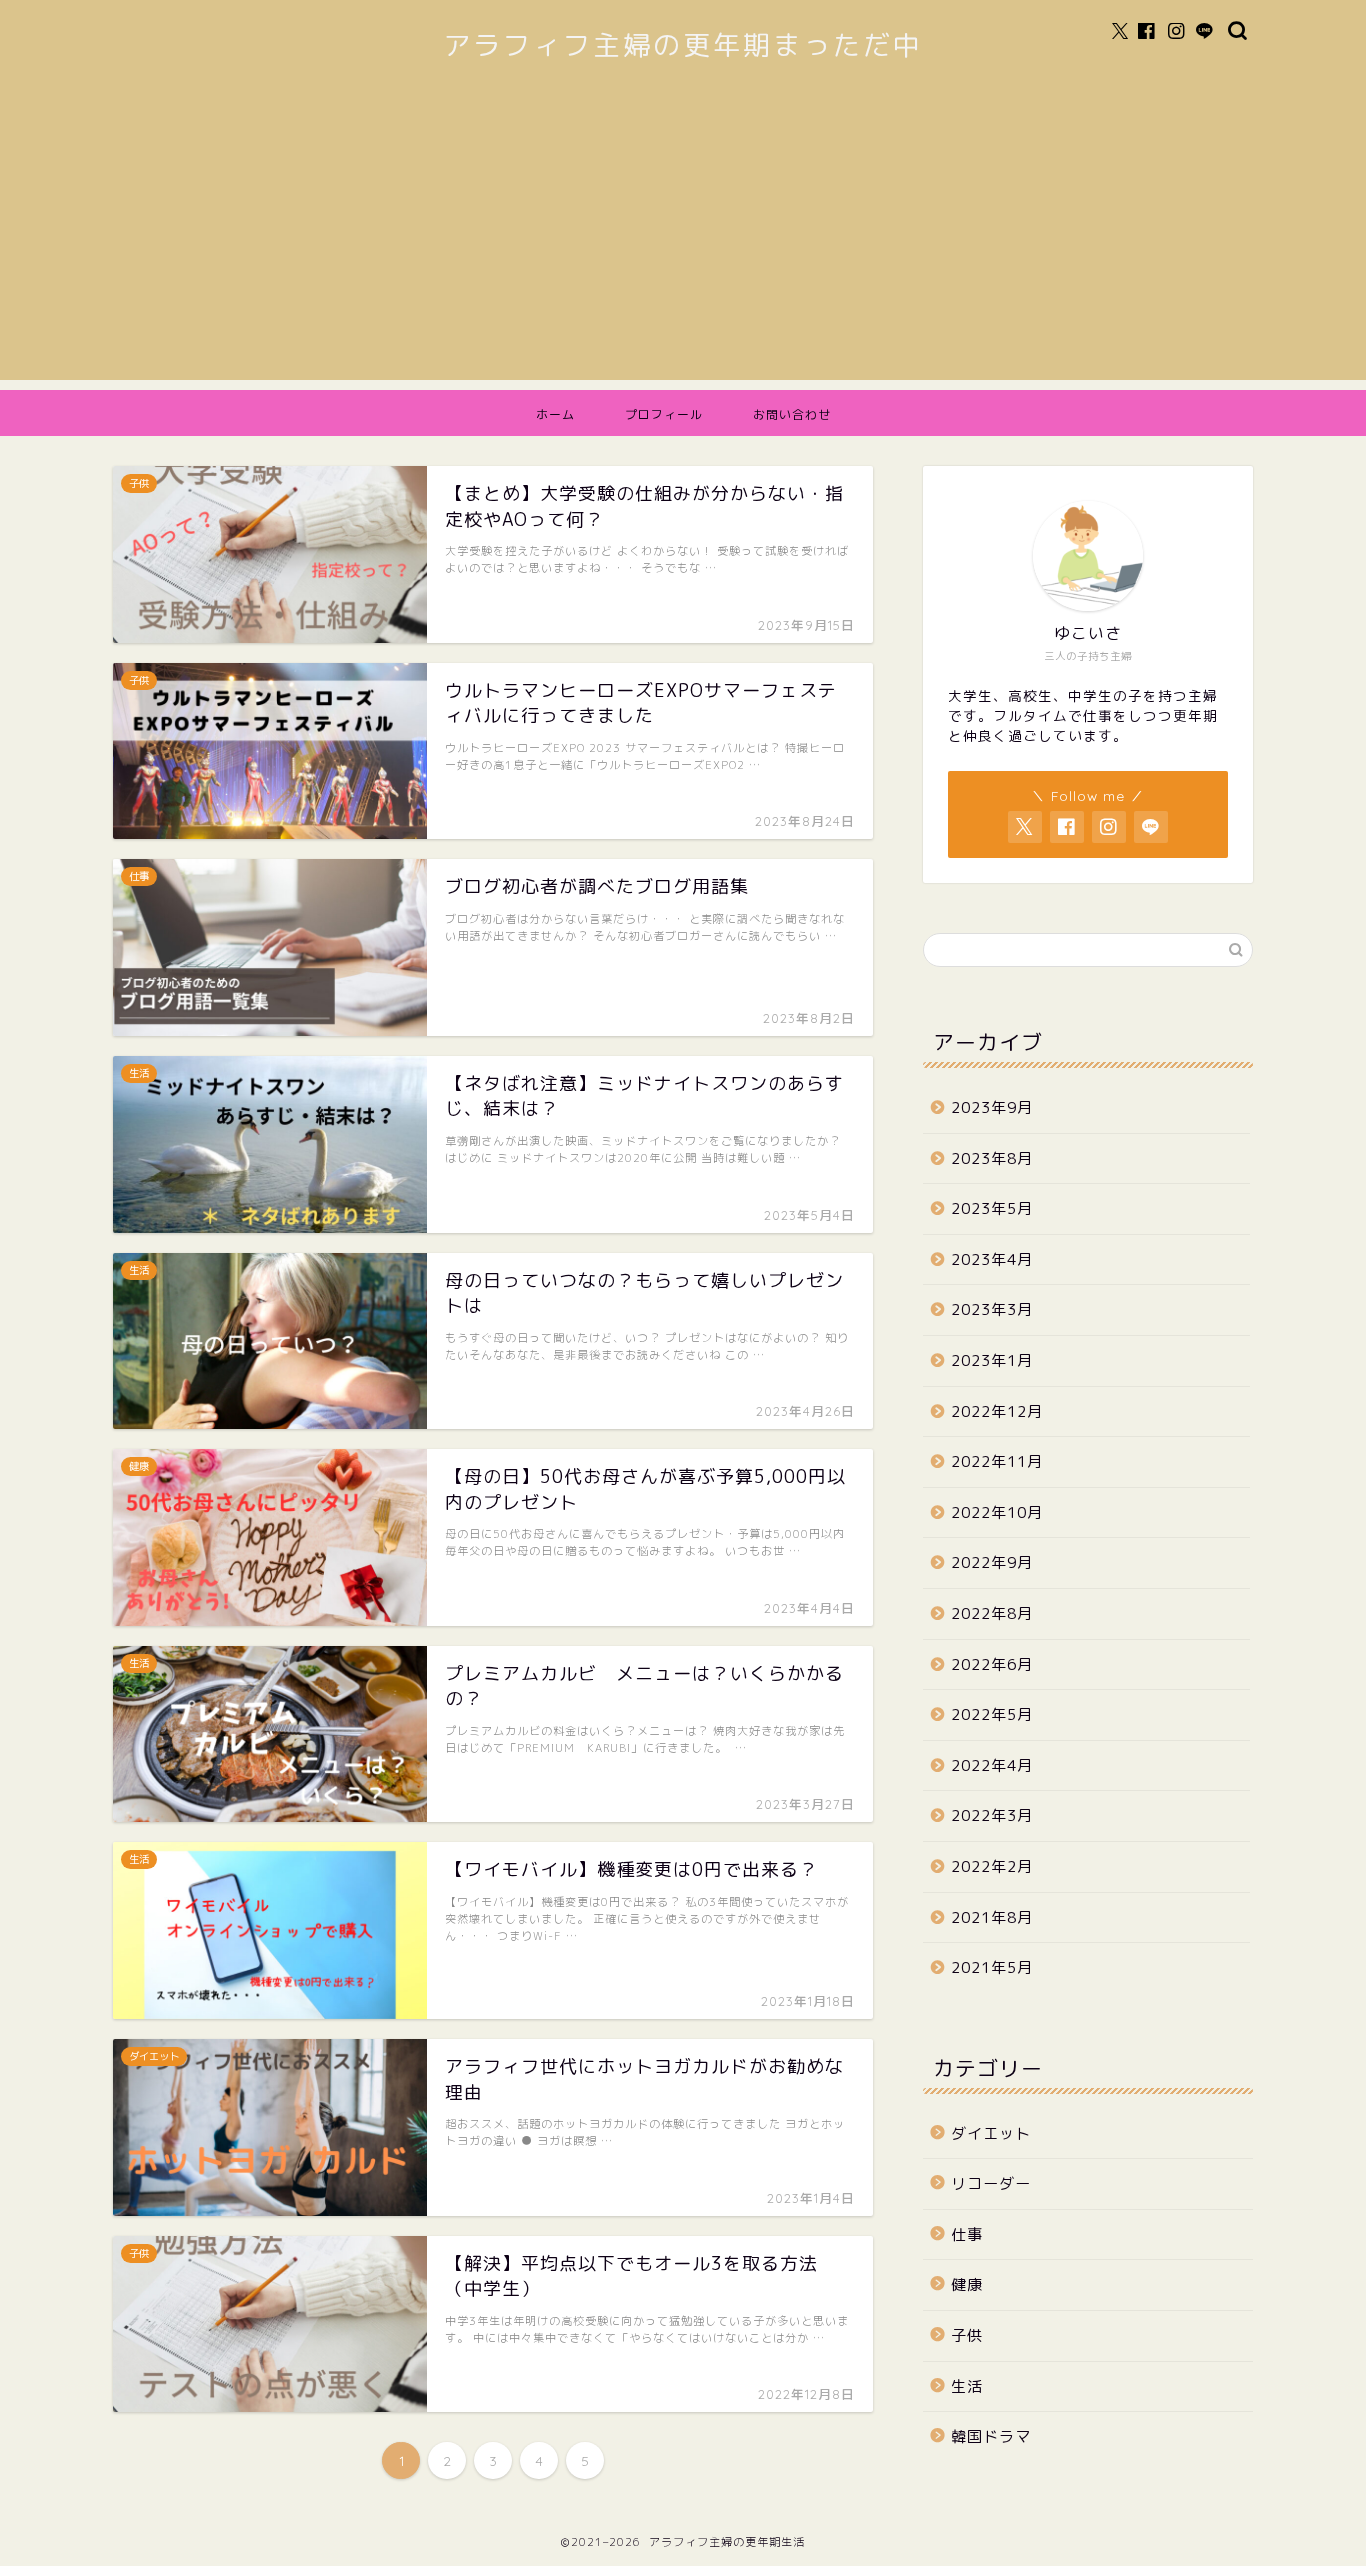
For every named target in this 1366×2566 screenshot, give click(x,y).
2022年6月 (992, 1664)
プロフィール (664, 414)
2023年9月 (992, 1107)
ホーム (555, 414)
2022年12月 (997, 1411)
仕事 (967, 2234)
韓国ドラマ (991, 2436)
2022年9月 (992, 1562)
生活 (967, 2386)
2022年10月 (997, 1512)
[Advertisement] (683, 240)
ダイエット (991, 2133)
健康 (967, 2284)
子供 (967, 2335)
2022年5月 (992, 1714)
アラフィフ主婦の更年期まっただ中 (683, 45)
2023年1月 (992, 1360)
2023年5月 (992, 1208)
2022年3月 (992, 1815)
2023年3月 (992, 1309)
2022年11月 (997, 1461)
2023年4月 (992, 1259)
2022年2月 (992, 1866)
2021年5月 (992, 1967)
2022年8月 (992, 1613)
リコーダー (991, 2183)
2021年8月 (992, 1917)
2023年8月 (992, 1158)
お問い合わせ (792, 414)
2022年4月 (992, 1765)
